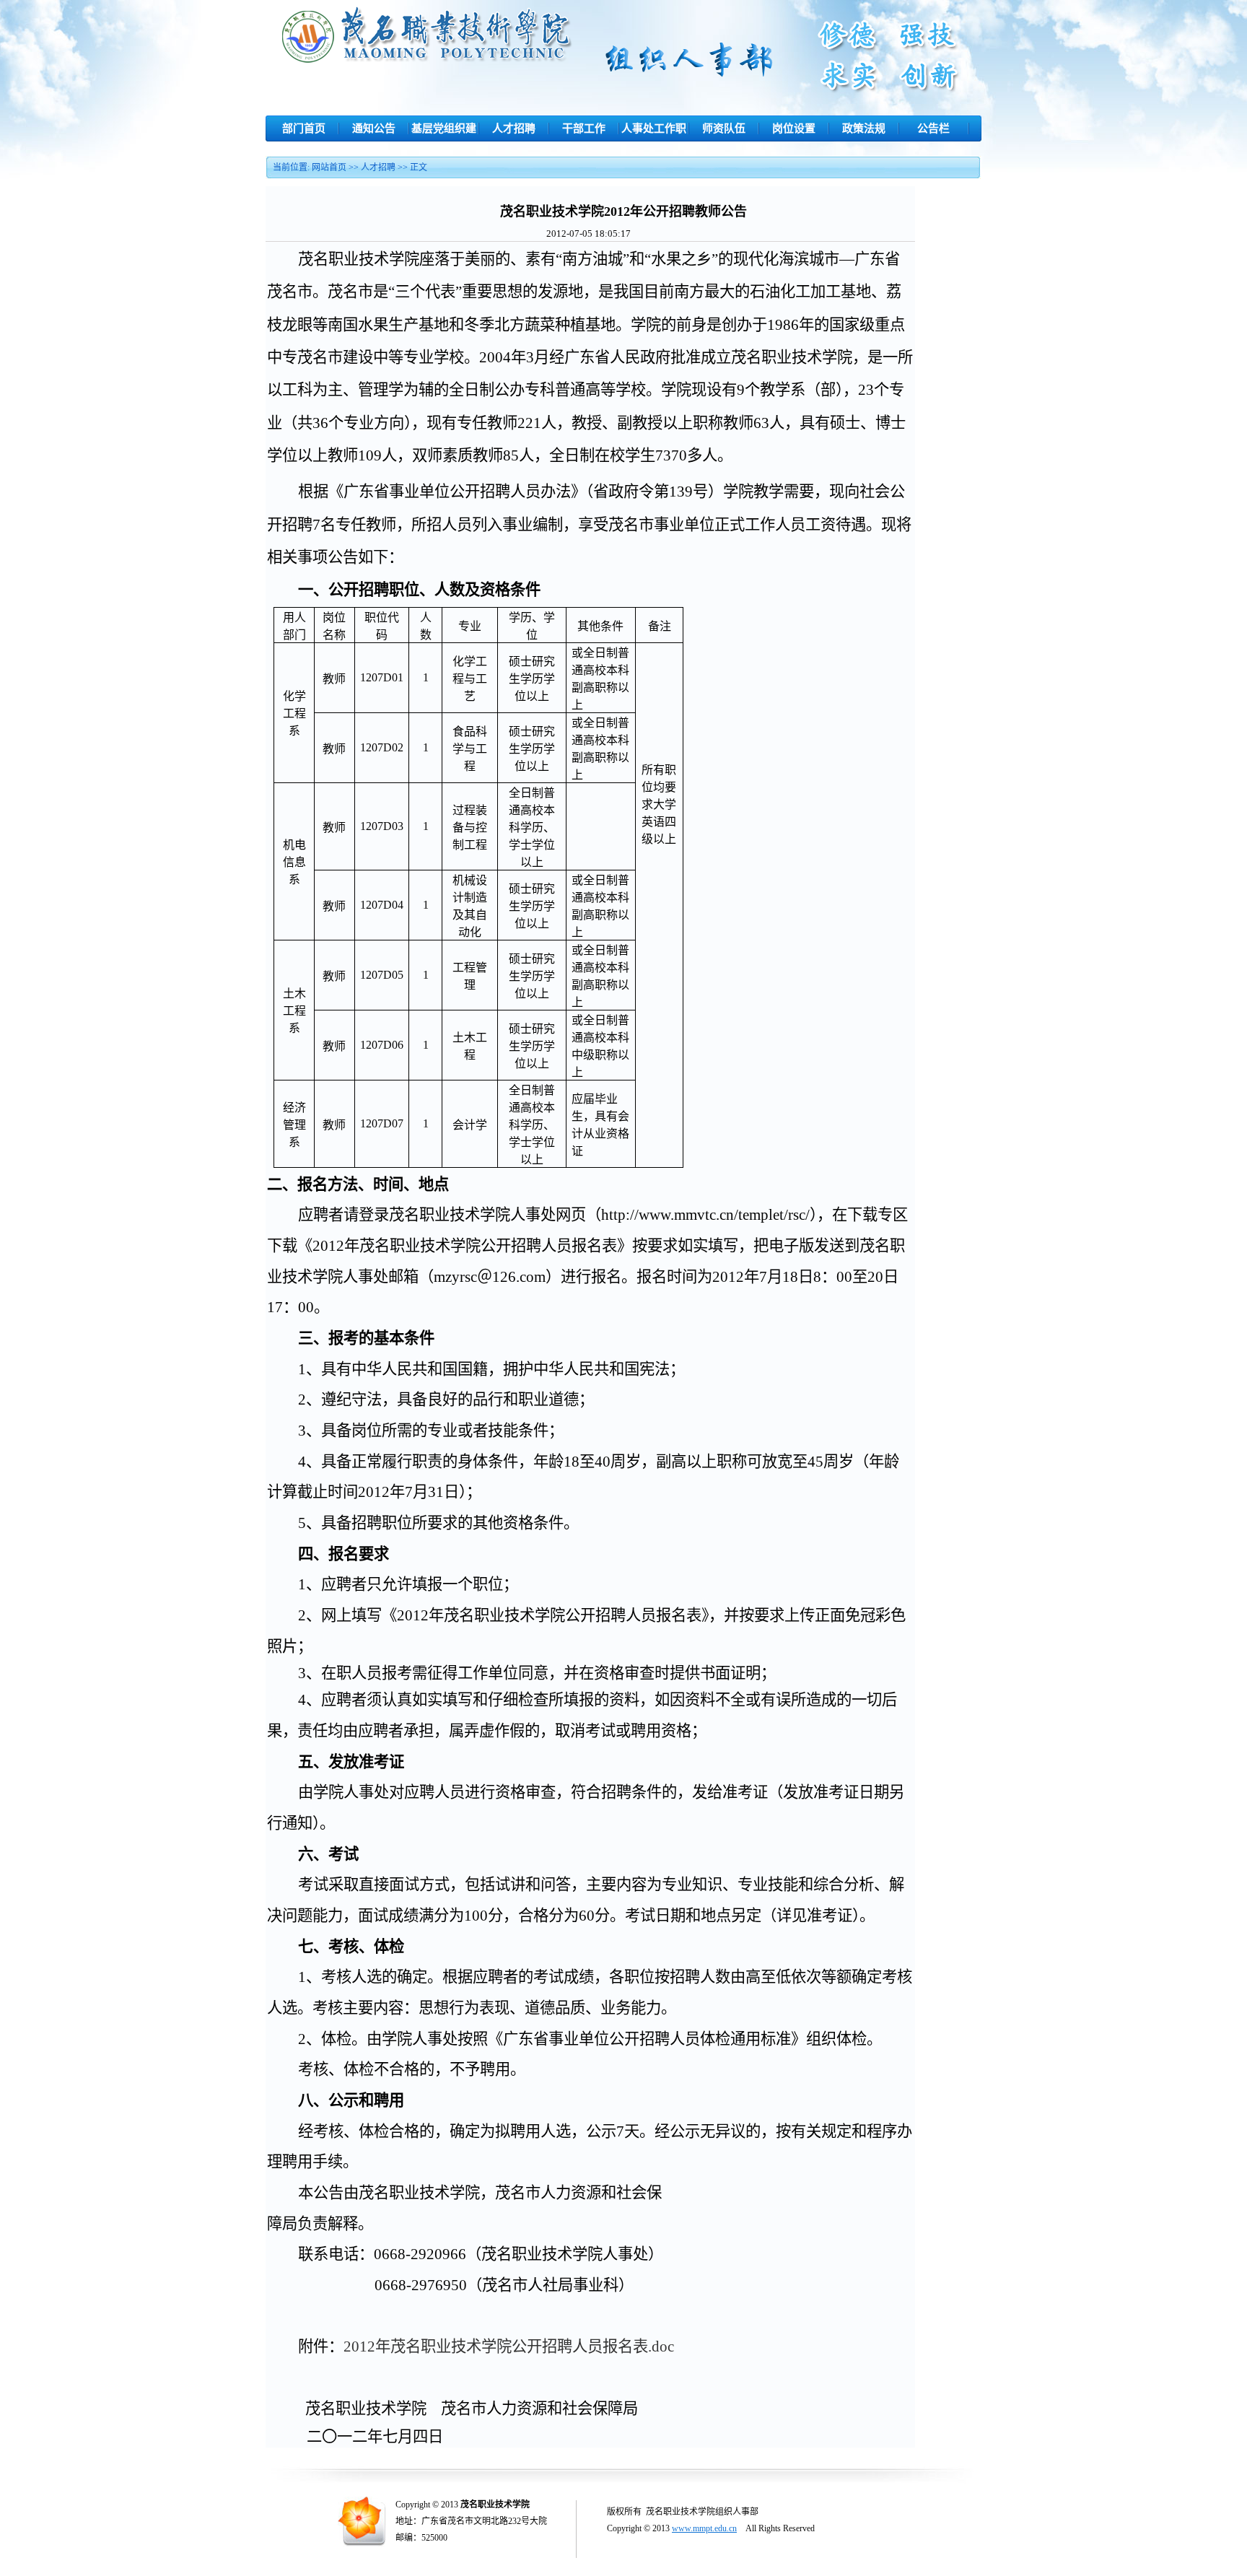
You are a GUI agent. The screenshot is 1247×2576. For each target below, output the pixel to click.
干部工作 (584, 128)
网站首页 (329, 167)
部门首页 (304, 128)
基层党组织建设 (444, 132)
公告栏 (933, 128)
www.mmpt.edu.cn (704, 2528)
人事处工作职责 (654, 132)
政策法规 (864, 128)
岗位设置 (794, 128)
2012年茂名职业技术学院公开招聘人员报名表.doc (509, 2346)
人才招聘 (514, 128)
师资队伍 (724, 128)
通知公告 (374, 128)
